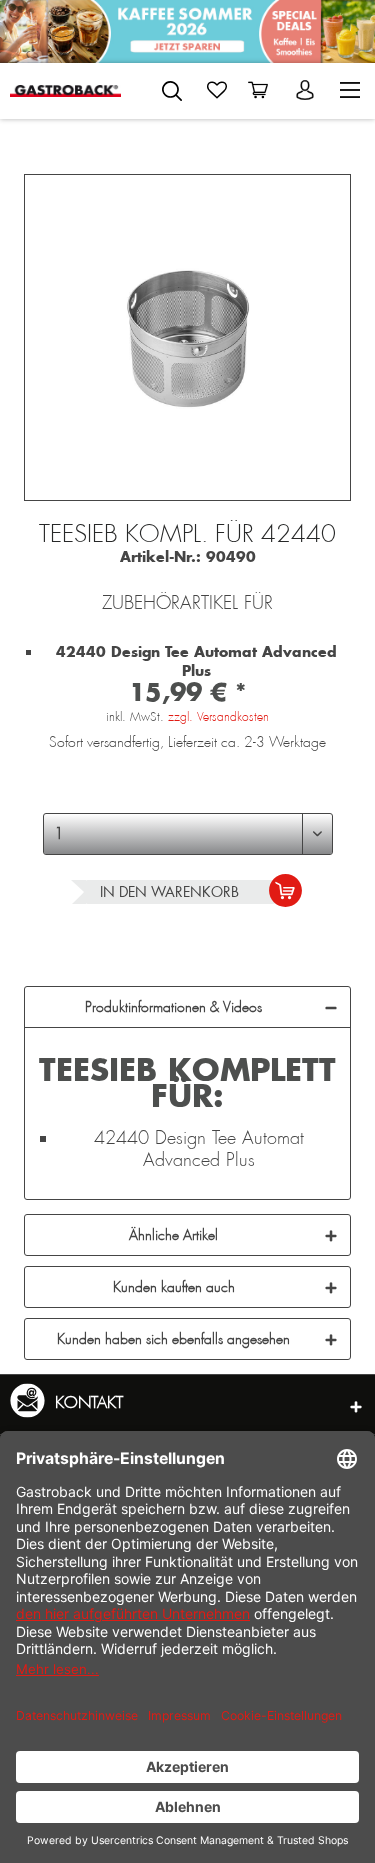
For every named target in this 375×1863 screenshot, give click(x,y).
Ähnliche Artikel (173, 1235)
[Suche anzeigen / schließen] (172, 91)
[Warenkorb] (262, 90)
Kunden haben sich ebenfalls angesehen (173, 1339)
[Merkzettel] (217, 90)
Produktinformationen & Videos (173, 1007)
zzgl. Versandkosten (218, 717)
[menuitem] (172, 87)
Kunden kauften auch (174, 1287)
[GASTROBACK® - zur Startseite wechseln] (65, 90)
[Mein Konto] (307, 90)
